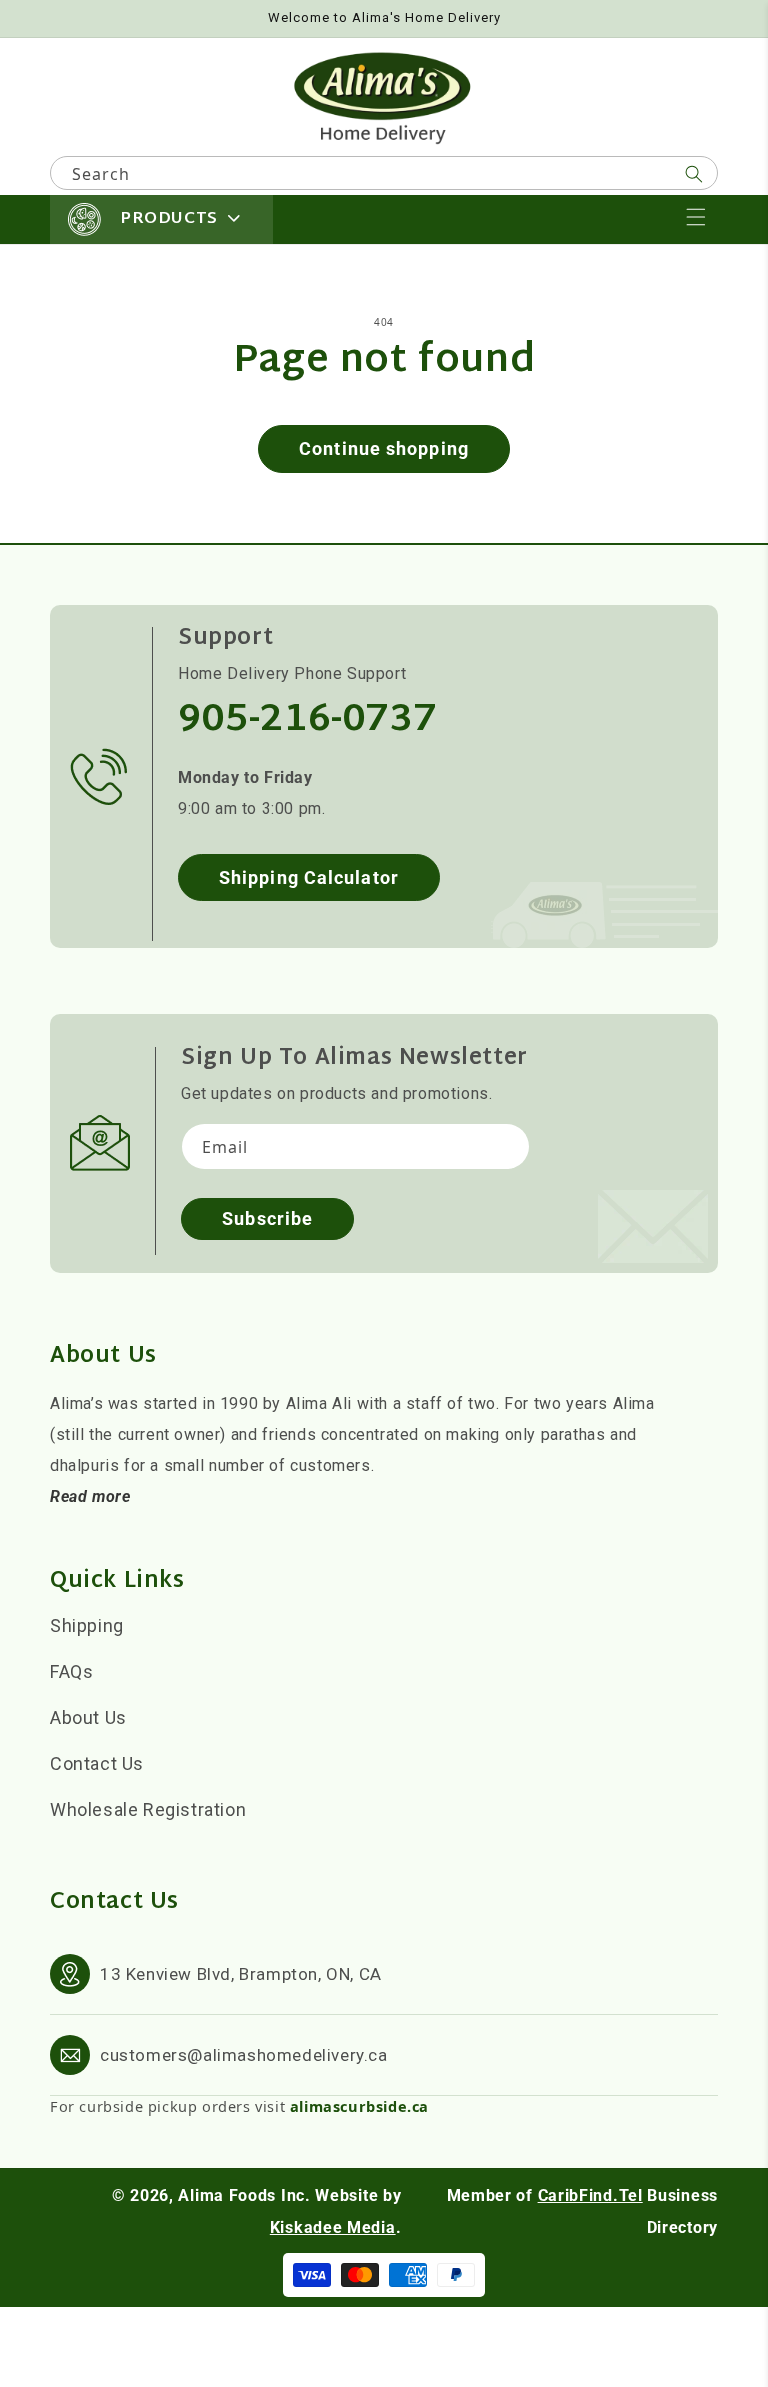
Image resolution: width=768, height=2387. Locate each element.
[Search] (694, 174)
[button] (696, 217)
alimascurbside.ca (359, 2106)
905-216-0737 (307, 721)
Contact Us (97, 1763)
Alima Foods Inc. (244, 2195)
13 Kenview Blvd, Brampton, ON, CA (241, 1974)
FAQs (71, 1671)
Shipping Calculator (309, 877)
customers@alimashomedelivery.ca (244, 2055)
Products (169, 219)
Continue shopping (384, 448)
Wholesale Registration (148, 1809)
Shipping (87, 1625)
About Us (88, 1717)
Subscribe (267, 1218)
